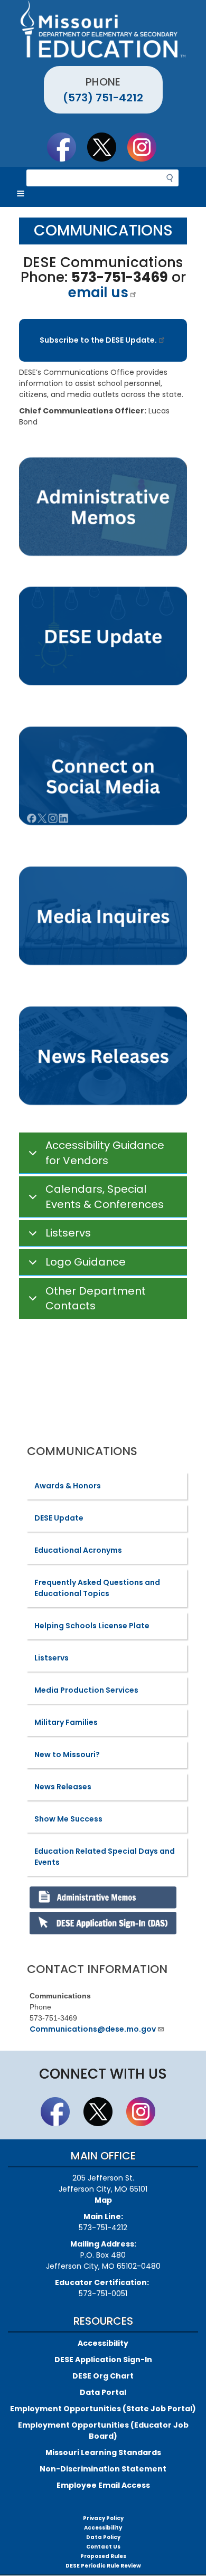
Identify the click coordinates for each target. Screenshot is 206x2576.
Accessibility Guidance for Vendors (105, 1153)
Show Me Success (68, 1819)
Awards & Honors (68, 1486)
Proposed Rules (103, 2556)
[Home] (103, 29)
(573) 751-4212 (103, 98)
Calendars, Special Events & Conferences (105, 1197)
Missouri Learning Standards (103, 2452)
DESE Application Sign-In (103, 2360)
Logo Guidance (86, 1262)
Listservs (68, 1233)
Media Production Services (86, 1690)
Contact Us (103, 2547)
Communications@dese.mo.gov (93, 2029)
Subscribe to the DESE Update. (98, 340)
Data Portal (103, 2392)
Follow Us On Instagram (147, 147)
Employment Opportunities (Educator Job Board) (103, 2431)
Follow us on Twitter (107, 147)
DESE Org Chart (103, 2376)
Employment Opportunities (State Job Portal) (103, 2409)
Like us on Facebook (67, 147)
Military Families (66, 1722)
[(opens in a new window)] (103, 917)
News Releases (63, 1787)
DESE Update (59, 1518)
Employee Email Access (103, 2485)
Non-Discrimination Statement (103, 2469)
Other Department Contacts (96, 1299)
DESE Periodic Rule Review (103, 2566)
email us (98, 292)
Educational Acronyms (78, 1550)
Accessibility (103, 2343)
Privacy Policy (103, 2518)
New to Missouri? (67, 1754)
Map (103, 2200)
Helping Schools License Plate (92, 1626)
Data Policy (103, 2537)
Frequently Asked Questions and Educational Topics (97, 1588)
